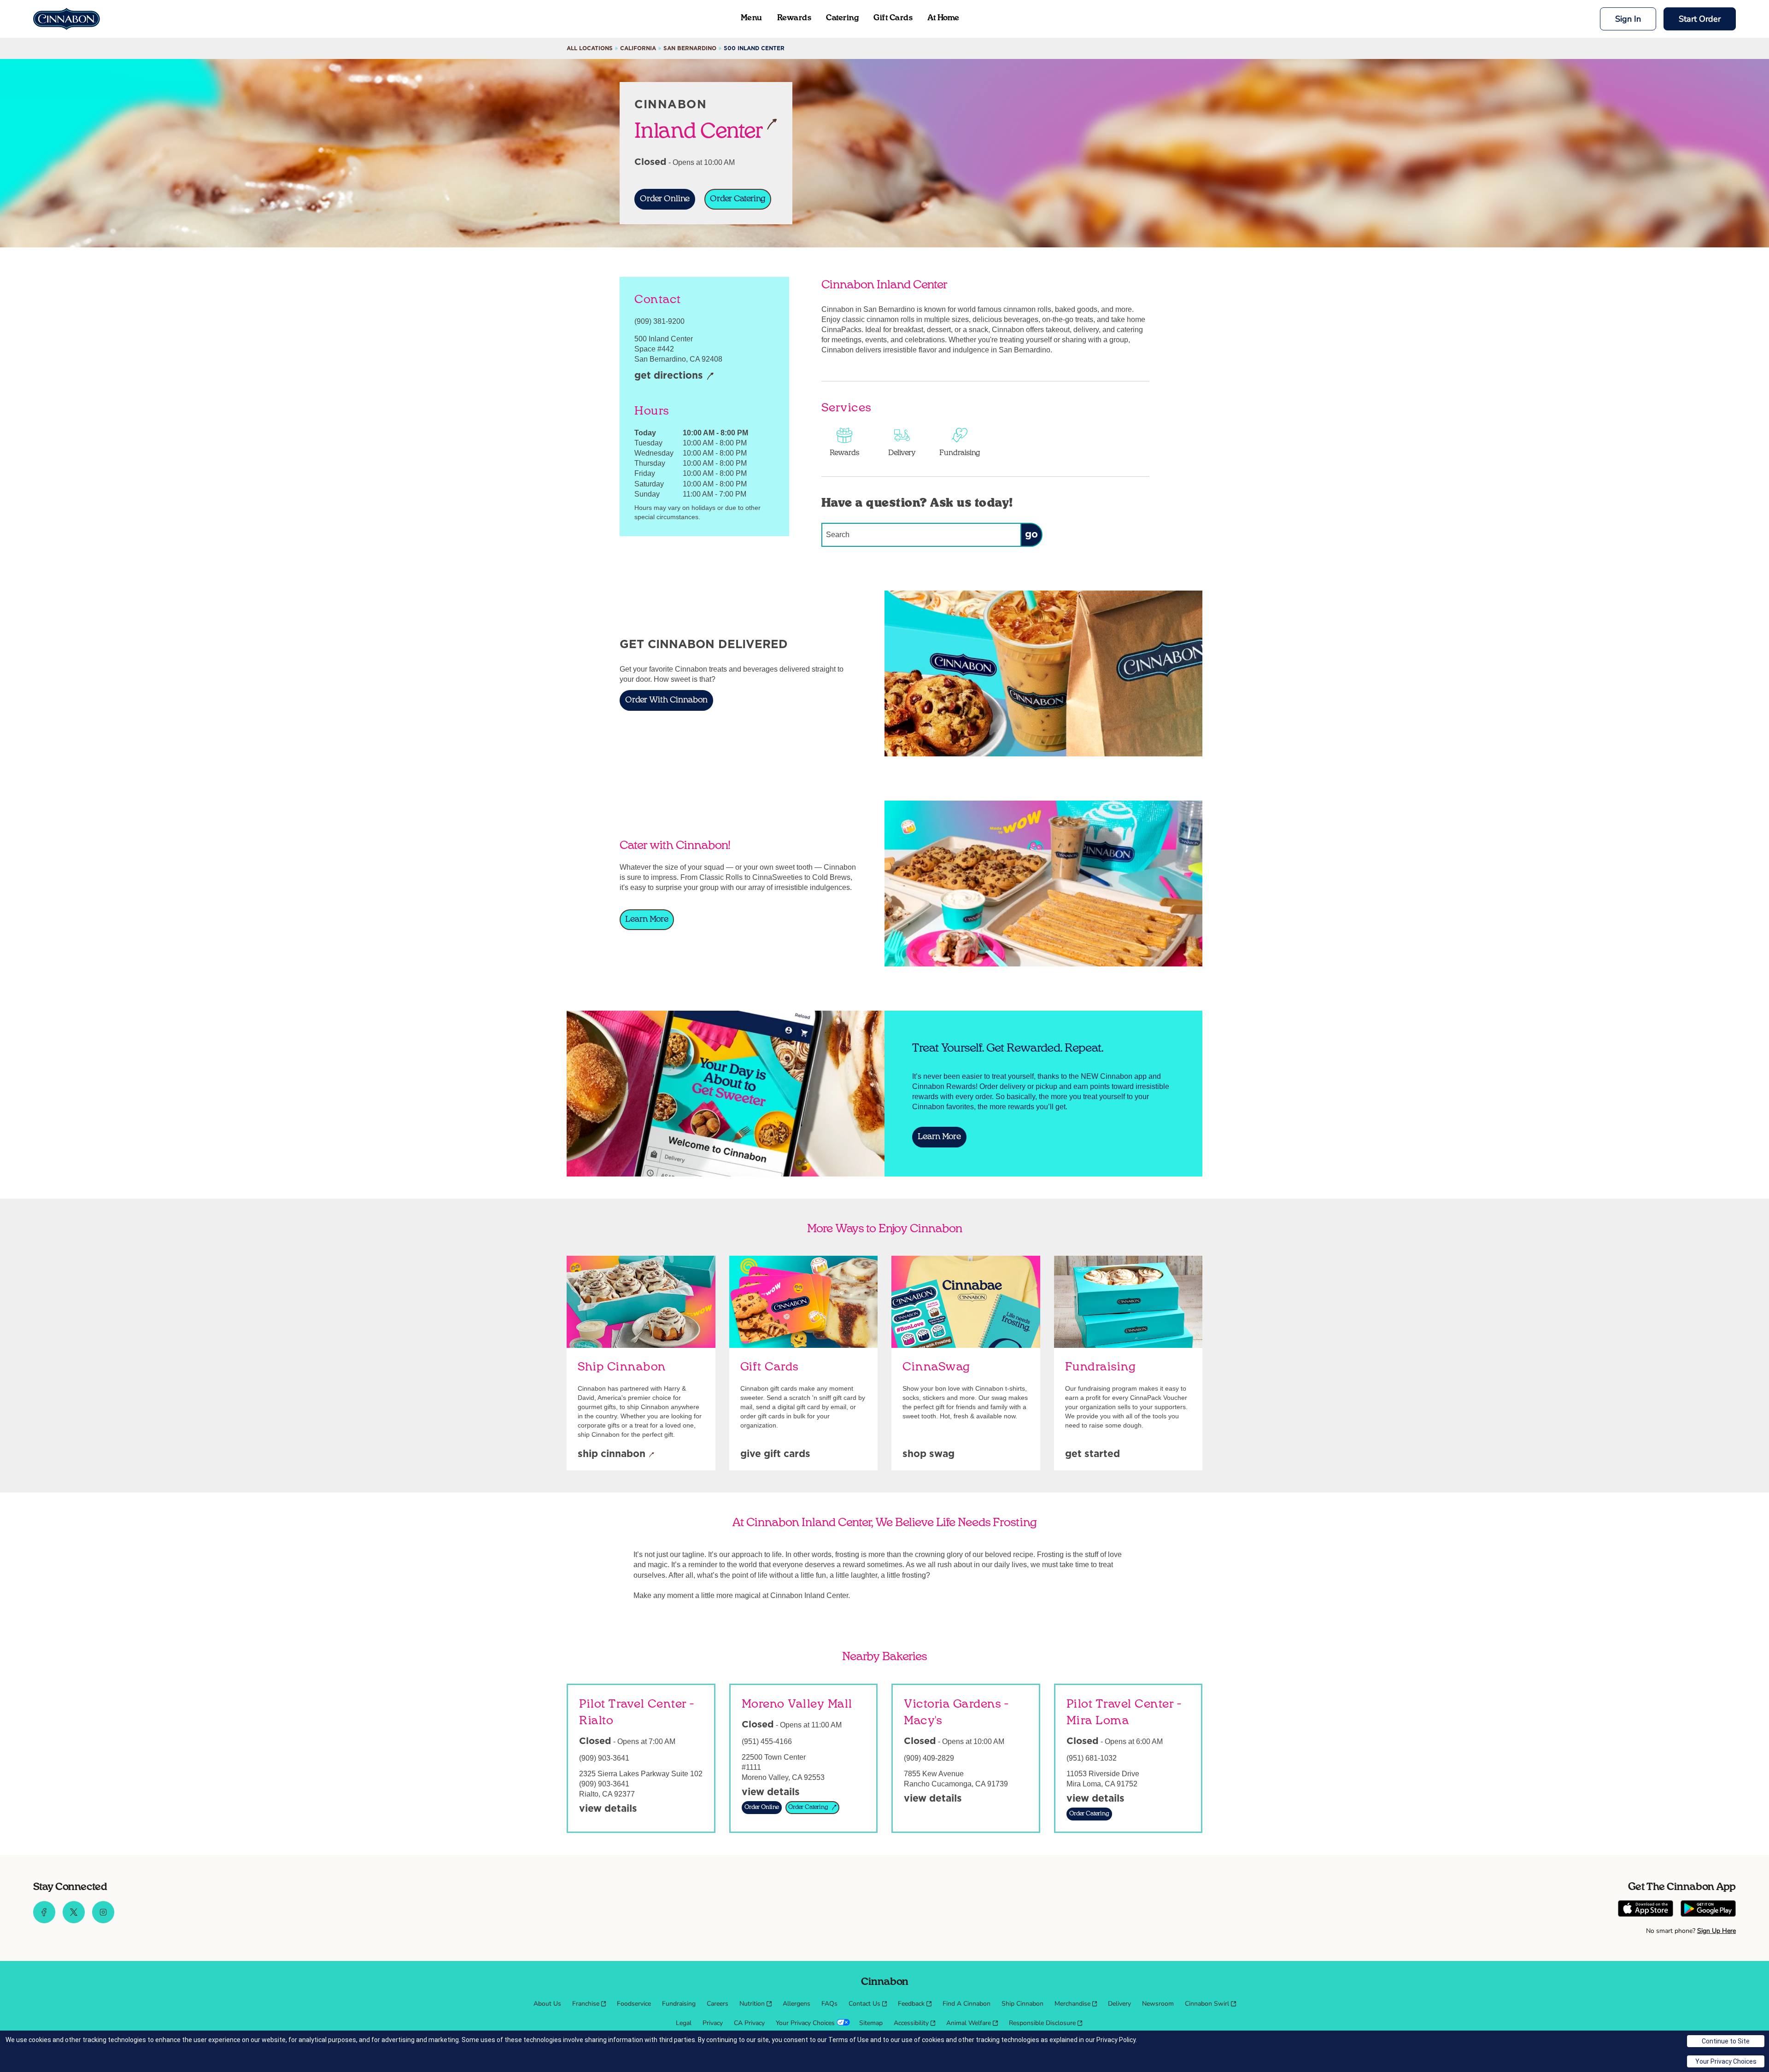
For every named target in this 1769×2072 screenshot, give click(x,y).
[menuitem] (547, 2004)
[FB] (44, 1921)
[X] (74, 1921)
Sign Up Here (1716, 1931)
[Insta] (103, 1921)
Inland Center (699, 130)
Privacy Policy (1116, 2040)
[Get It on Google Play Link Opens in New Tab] (1708, 1910)
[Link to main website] (67, 19)
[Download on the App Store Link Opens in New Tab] (1646, 1910)
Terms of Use (849, 2040)
